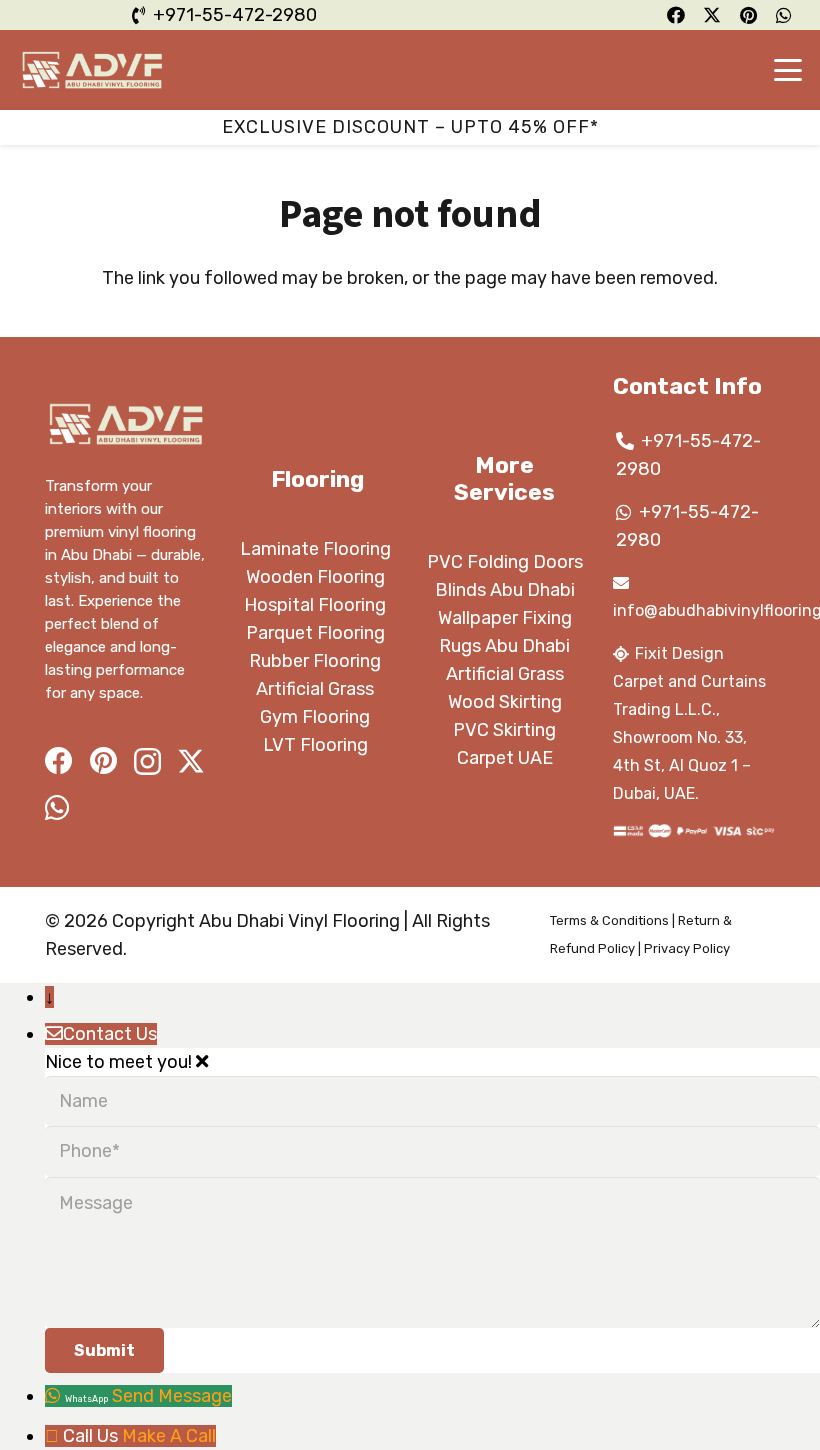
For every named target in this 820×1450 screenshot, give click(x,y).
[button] (788, 70)
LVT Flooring (315, 745)
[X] (191, 761)
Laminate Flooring (315, 549)
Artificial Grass (315, 689)
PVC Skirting (504, 730)
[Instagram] (147, 762)
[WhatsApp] (57, 808)
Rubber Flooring (315, 661)
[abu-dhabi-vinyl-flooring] (92, 70)
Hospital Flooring (315, 605)
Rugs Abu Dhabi (504, 646)
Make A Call (169, 1436)
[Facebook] (59, 761)
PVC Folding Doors (505, 562)
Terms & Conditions (609, 920)
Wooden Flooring (315, 577)
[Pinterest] (103, 761)
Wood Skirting (505, 702)
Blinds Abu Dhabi (505, 590)
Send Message (172, 1396)
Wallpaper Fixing (505, 618)
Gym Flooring (315, 717)
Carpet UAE (505, 758)
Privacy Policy (687, 948)
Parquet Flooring (315, 633)
